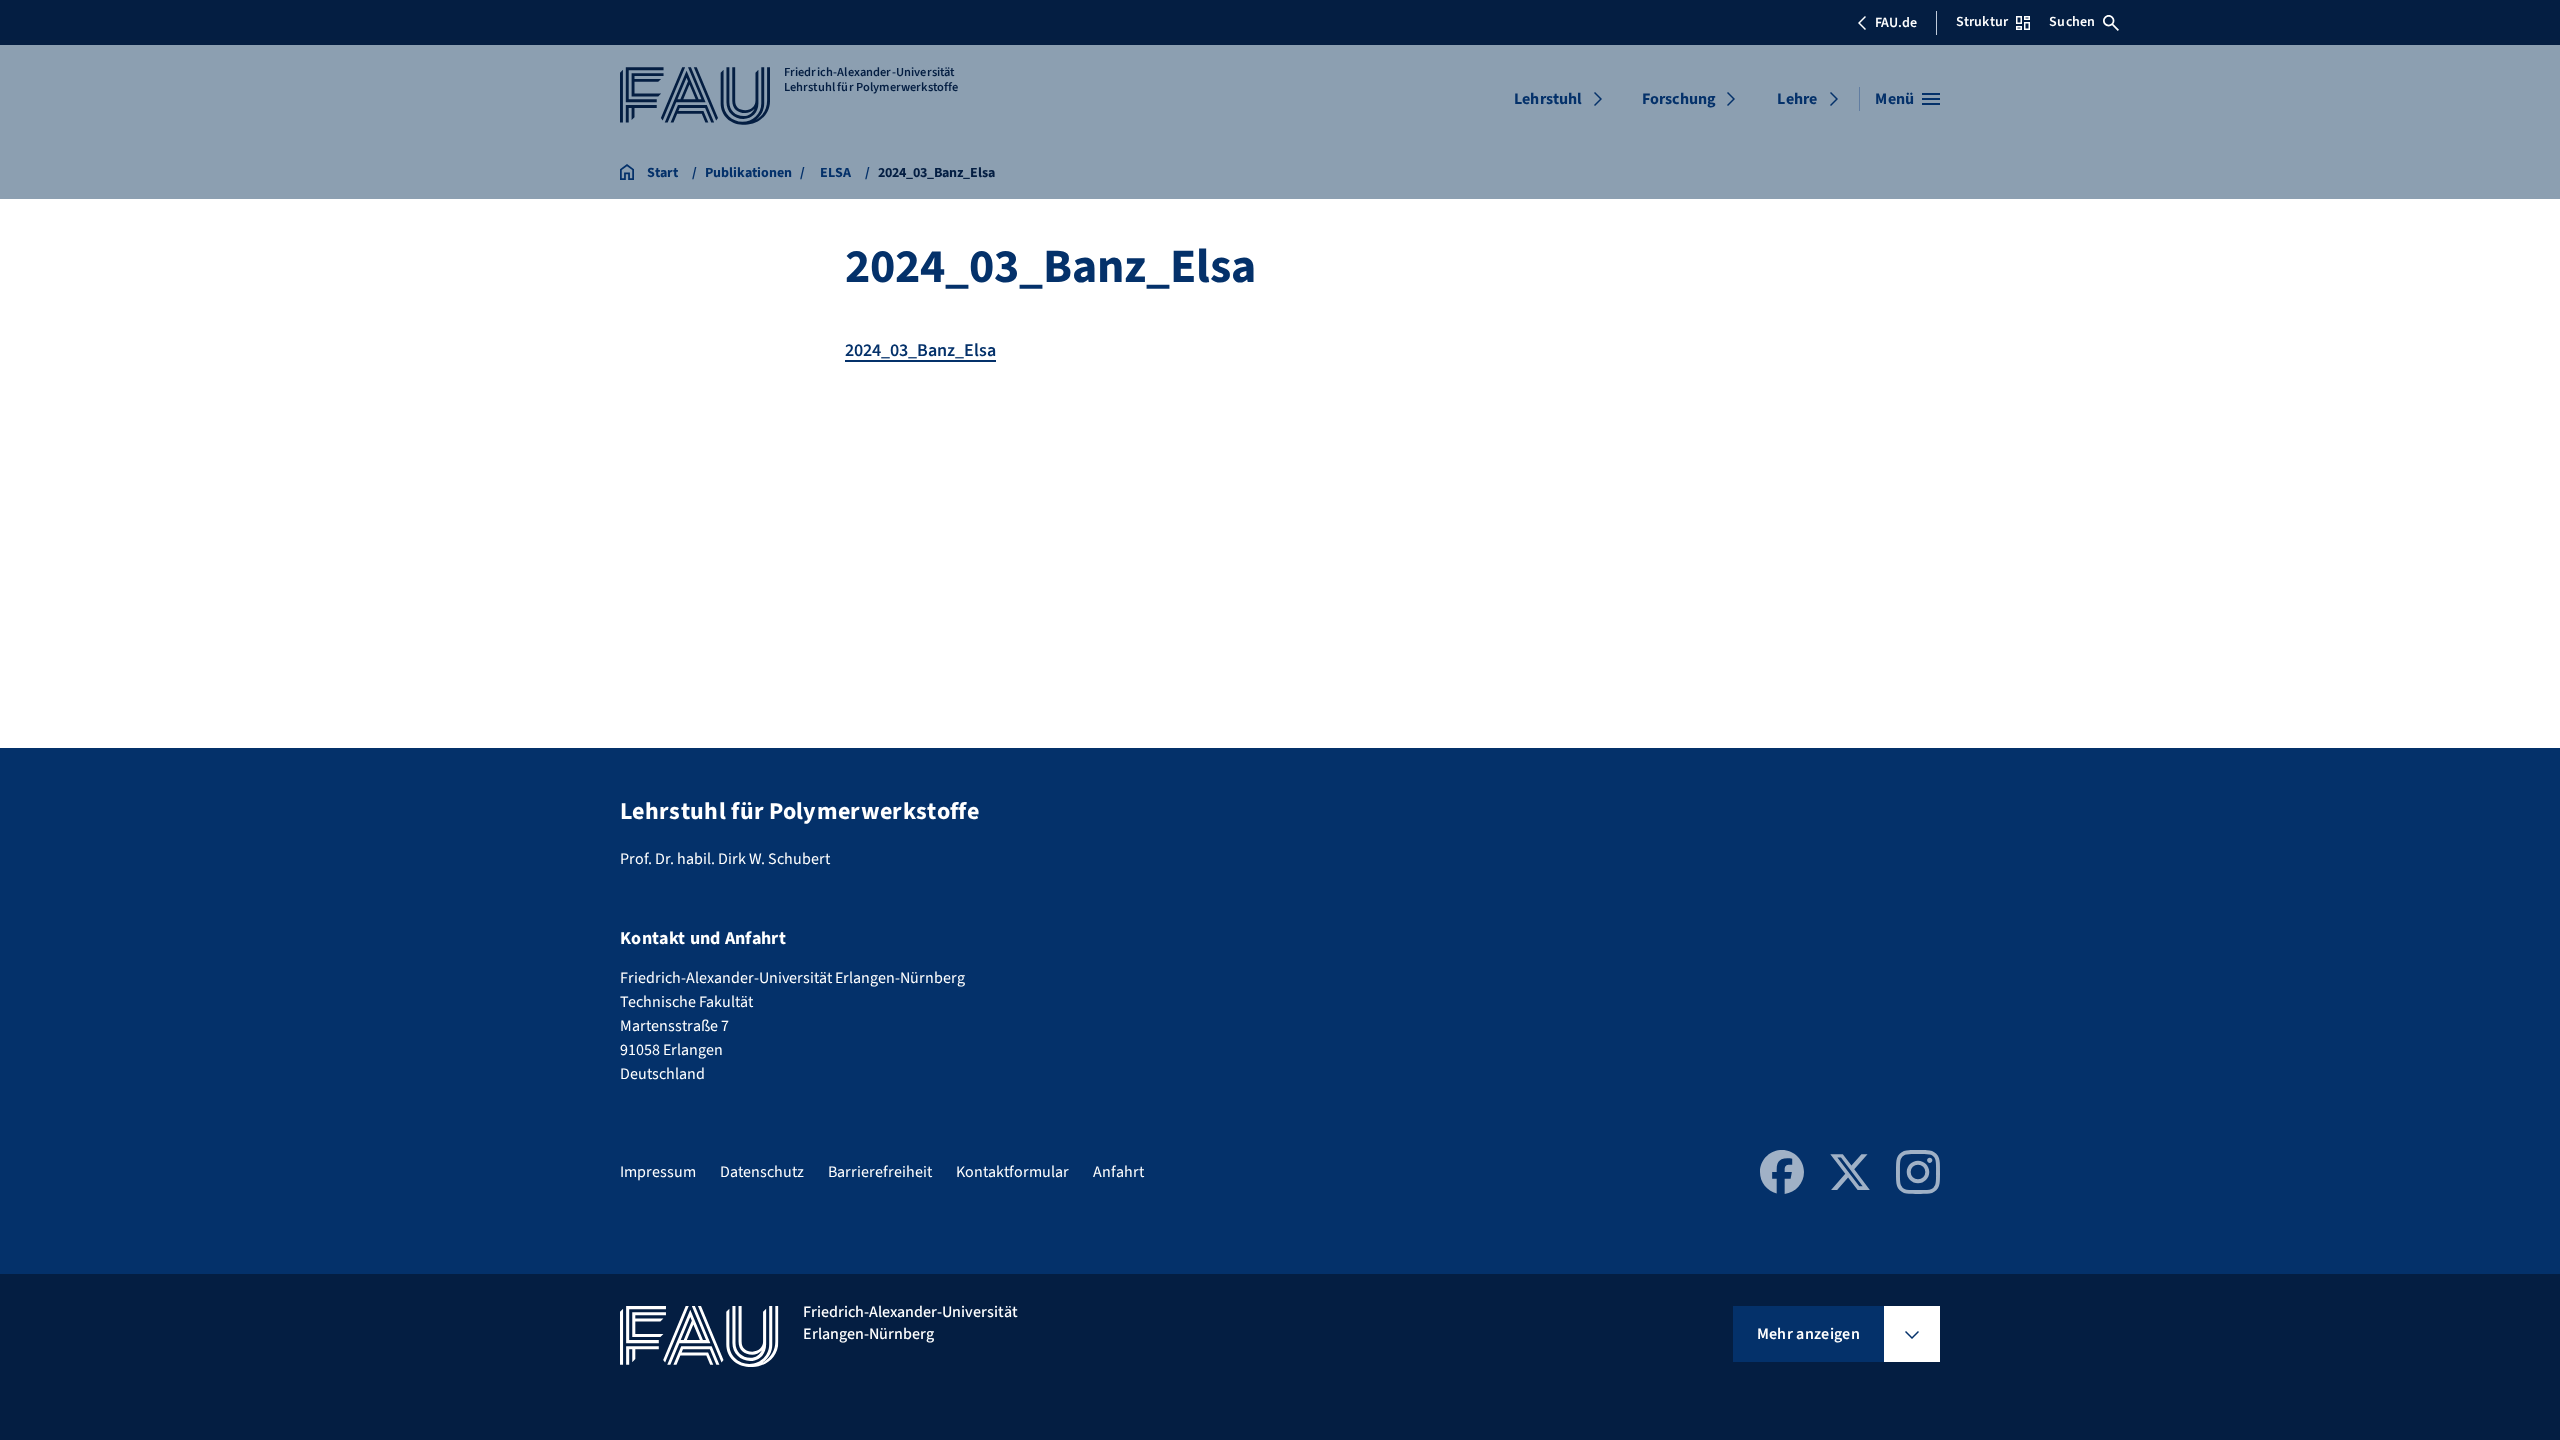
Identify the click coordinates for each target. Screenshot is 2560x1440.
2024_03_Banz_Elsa (920, 350)
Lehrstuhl (1548, 99)
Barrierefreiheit (880, 1172)
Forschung (1679, 99)
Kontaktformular (1012, 1172)
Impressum (658, 1172)
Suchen (2072, 22)
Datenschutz (762, 1172)
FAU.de (1896, 23)
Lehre (1797, 99)
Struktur (1982, 22)
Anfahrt (1118, 1172)
